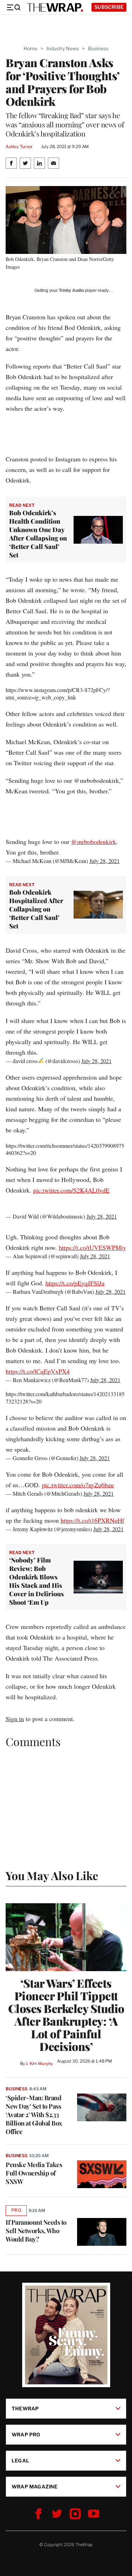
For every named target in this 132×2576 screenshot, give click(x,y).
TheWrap (25, 2408)
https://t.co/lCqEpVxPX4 (38, 1371)
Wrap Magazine (35, 2486)
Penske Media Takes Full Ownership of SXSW (34, 2173)
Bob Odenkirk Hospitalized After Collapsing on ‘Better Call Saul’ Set (36, 909)
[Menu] (13, 7)
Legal (20, 2460)
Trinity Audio (71, 290)
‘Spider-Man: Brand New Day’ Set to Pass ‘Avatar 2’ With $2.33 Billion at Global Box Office (34, 2115)
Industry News (63, 48)
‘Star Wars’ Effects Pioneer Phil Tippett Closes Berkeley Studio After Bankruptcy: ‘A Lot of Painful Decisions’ (66, 2015)
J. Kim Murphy (39, 2063)
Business (98, 48)
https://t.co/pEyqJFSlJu (75, 1283)
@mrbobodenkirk (94, 842)
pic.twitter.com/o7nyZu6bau (78, 1485)
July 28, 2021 (105, 861)
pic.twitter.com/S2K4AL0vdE (71, 1190)
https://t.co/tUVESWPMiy (92, 1247)
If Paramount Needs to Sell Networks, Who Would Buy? (36, 2231)
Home (30, 48)
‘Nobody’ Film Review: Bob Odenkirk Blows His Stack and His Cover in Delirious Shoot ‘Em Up (37, 1581)
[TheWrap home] (55, 7)
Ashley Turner (19, 146)
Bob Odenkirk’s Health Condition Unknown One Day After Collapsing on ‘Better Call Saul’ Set (38, 534)
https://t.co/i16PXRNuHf (92, 1520)
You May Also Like (52, 1875)
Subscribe (109, 7)
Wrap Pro (26, 2434)
